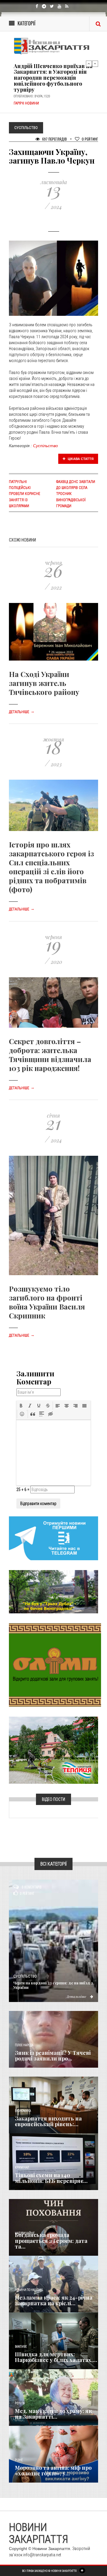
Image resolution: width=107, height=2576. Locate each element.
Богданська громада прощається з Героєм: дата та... (51, 2241)
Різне (19, 2460)
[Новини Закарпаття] (53, 46)
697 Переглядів (54, 139)
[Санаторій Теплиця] (53, 1750)
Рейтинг (90, 139)
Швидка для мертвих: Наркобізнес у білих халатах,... (56, 2357)
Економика (23, 2111)
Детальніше (22, 712)
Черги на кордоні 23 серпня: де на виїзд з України (53, 1985)
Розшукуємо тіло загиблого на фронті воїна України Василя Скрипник (47, 1302)
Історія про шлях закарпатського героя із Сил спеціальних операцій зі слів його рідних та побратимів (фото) (51, 867)
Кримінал (22, 2168)
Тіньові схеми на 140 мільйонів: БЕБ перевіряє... (51, 2178)
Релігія (20, 2403)
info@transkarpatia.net (42, 2555)
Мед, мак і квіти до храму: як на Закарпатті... (53, 2414)
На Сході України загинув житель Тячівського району (44, 683)
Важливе (21, 2347)
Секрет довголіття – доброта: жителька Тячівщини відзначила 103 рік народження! (50, 1055)
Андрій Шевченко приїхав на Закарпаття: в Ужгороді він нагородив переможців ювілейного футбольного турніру (53, 78)
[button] (21, 1406)
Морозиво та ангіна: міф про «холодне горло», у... (53, 2471)
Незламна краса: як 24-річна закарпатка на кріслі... (54, 2300)
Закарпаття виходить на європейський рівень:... (48, 2121)
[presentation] (21, 1406)
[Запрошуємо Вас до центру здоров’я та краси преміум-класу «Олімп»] (55, 1665)
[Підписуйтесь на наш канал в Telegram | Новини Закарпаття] (53, 1538)
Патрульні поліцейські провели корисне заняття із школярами (25, 494)
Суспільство (45, 446)
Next (95, 64)
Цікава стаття (80, 459)
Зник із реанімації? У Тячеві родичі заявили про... (53, 2056)
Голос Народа (24, 2045)
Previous (89, 64)
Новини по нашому (29, 2290)
